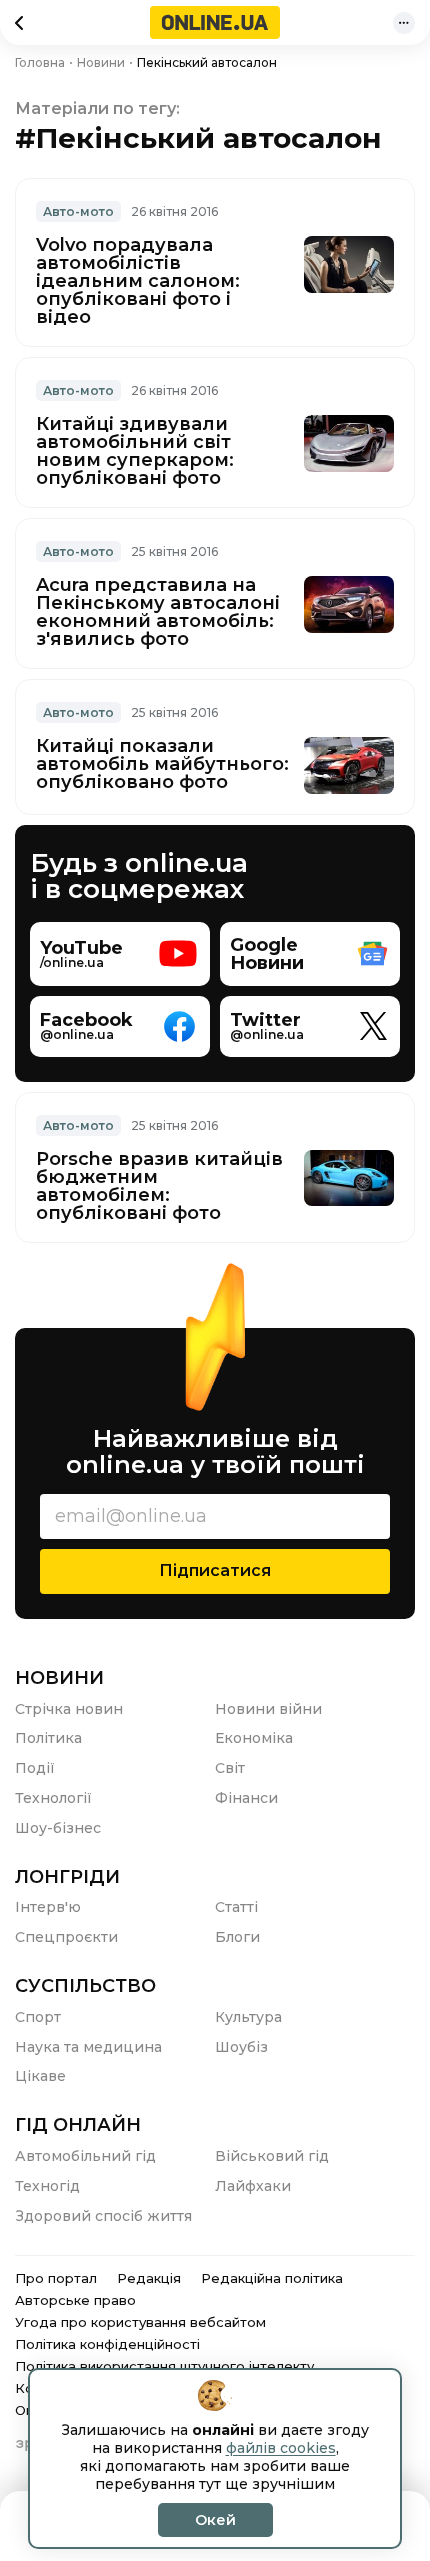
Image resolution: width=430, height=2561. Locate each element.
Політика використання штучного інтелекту (164, 2366)
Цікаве (40, 2076)
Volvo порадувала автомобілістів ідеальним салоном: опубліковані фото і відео (138, 281)
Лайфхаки (253, 2186)
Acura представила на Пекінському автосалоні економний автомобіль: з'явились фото (158, 612)
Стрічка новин (69, 1709)
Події (35, 1768)
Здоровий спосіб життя (103, 2216)
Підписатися (215, 1570)
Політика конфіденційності (107, 2344)
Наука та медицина (88, 2047)
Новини (59, 1678)
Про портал (56, 2278)
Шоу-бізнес (58, 1828)
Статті (236, 1907)
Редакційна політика (272, 2278)
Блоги (237, 1937)
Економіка (254, 1738)
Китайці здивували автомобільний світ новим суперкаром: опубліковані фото (135, 451)
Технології (53, 1798)
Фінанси (246, 1798)
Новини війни (268, 1709)
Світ (230, 1768)
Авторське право (75, 2300)
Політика (48, 1738)
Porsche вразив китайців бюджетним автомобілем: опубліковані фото (159, 1186)
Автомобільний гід (85, 2156)
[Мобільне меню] (404, 23)
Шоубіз (241, 2047)
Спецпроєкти (66, 1937)
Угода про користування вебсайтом (140, 2322)
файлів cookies (281, 2448)
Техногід (47, 2186)
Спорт (38, 2017)
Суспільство (85, 1986)
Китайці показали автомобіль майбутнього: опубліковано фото (162, 764)
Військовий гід (272, 2156)
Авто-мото (78, 211)
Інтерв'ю (48, 1907)
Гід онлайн (78, 2125)
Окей (215, 2520)
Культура (248, 2017)
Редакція (149, 2278)
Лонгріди (67, 1877)
